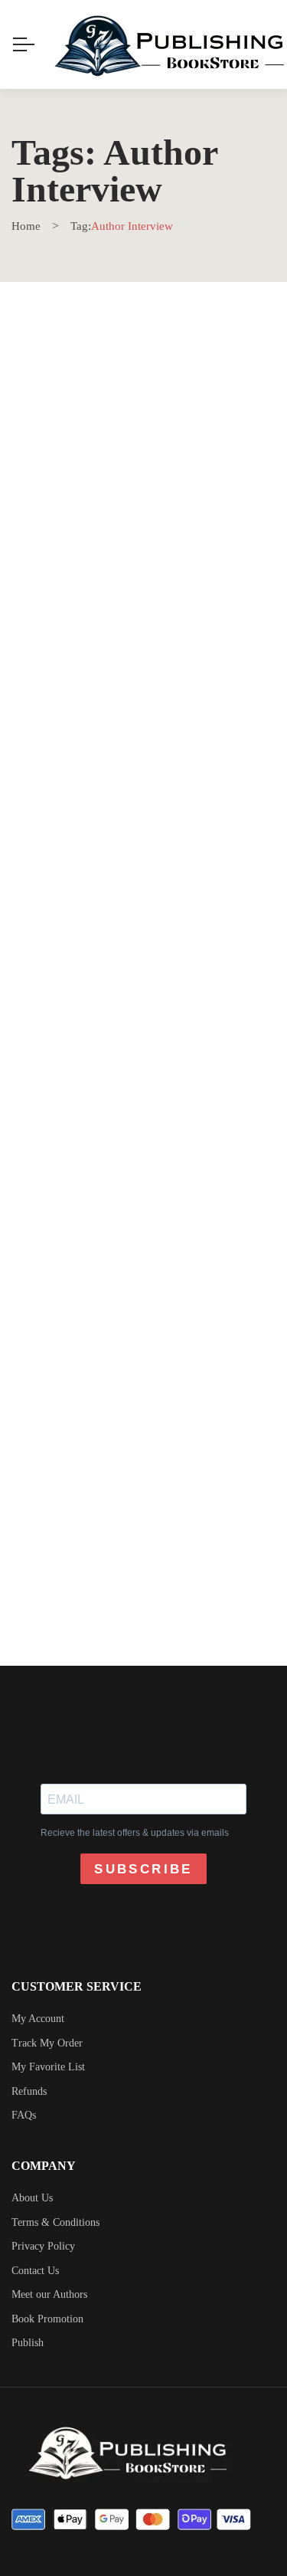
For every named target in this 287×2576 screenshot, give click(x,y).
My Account (38, 2019)
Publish (28, 2343)
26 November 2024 (78, 1399)
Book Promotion (47, 2319)
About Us (32, 2198)
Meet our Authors (49, 2294)
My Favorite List (48, 2067)
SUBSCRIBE (143, 1869)
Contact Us (35, 2271)
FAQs (24, 2115)
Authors (243, 657)
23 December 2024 (77, 545)
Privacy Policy (43, 2246)
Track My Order (47, 2043)
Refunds (29, 2091)
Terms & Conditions (55, 2222)
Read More (78, 684)
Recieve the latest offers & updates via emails (135, 1833)
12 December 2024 (77, 972)
